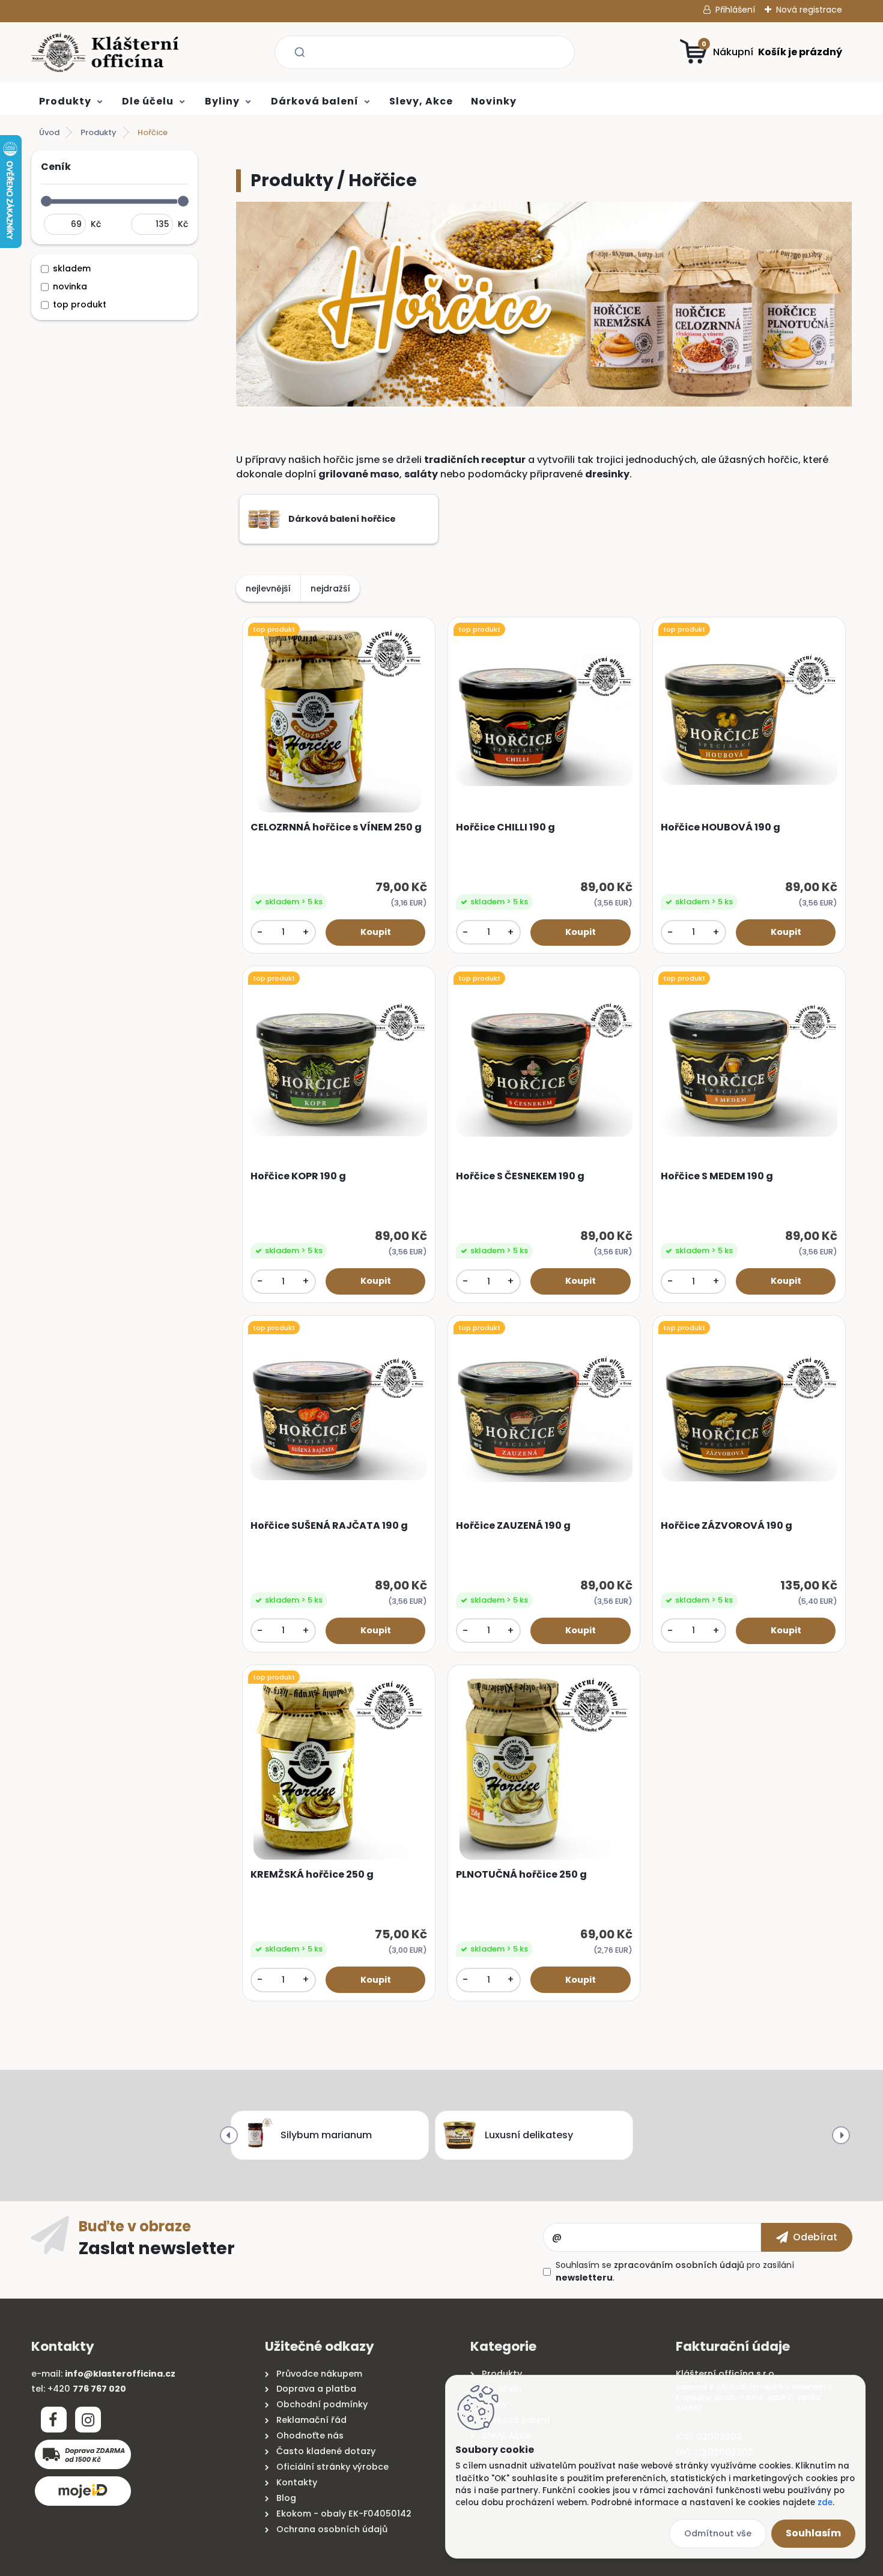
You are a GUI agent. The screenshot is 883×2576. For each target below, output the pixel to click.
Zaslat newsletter (157, 2248)
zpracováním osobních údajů (679, 2265)
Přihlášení (735, 10)
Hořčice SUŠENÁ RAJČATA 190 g (329, 1526)
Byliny (222, 101)
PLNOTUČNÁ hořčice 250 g (521, 1875)
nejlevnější (268, 588)
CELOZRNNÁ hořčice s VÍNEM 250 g (336, 827)
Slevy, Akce (421, 101)
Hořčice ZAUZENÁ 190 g (513, 1526)
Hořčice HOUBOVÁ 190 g (721, 827)
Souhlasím (813, 2533)
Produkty (65, 101)
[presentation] (229, 2135)
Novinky (494, 101)
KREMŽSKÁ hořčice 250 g (312, 1875)
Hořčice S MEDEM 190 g (717, 1176)
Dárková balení (315, 101)
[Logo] (105, 52)
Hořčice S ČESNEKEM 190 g (520, 1176)
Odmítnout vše (718, 2533)
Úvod (49, 132)
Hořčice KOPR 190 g (298, 1176)
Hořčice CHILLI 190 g (505, 827)
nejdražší (330, 588)
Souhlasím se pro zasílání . (675, 2271)
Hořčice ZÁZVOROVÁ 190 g (727, 1526)
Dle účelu (148, 101)
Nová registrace (809, 10)
